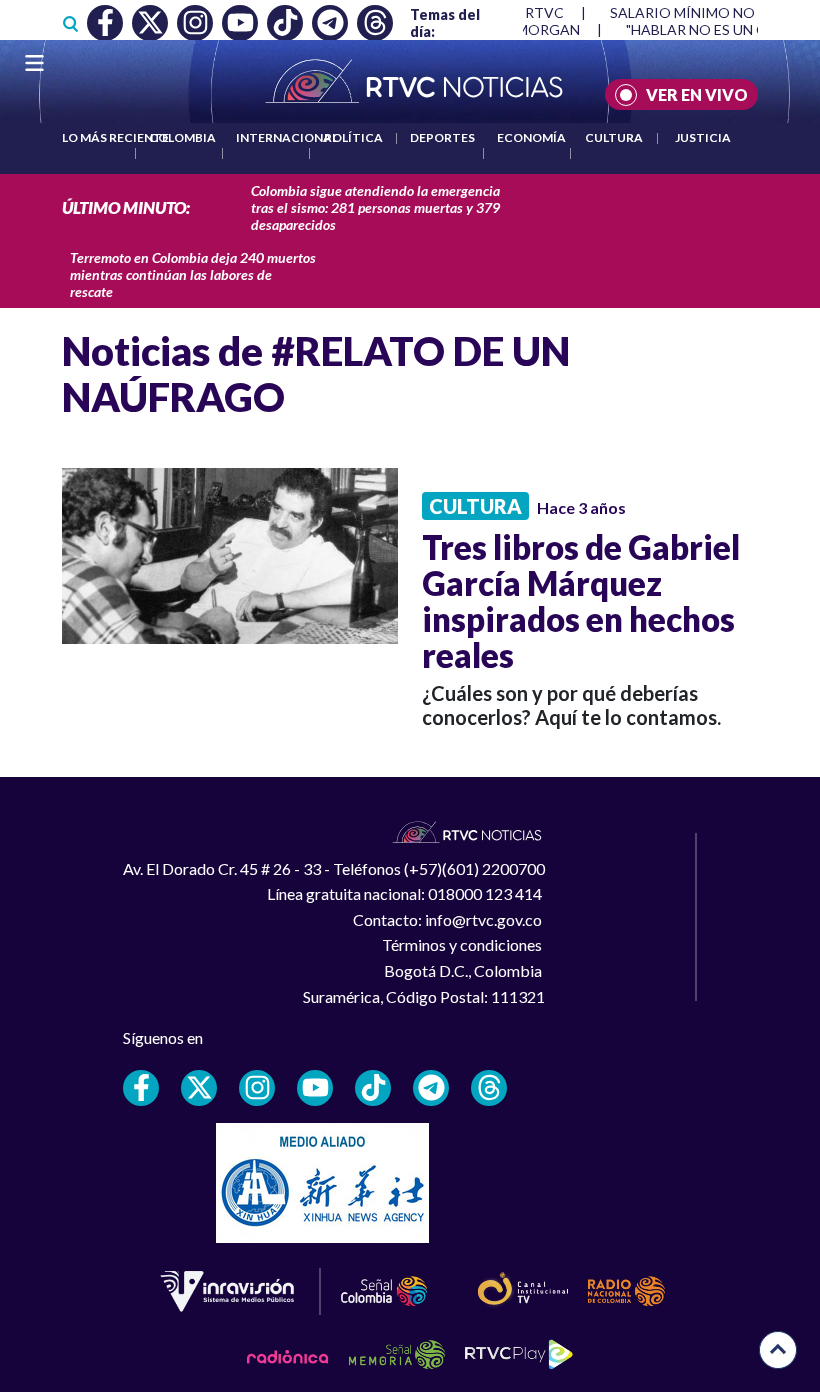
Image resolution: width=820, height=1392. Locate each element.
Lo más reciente (115, 137)
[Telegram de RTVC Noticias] (431, 1088)
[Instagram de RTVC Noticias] (257, 1088)
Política (353, 137)
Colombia (182, 137)
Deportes (442, 137)
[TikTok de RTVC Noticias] (373, 1088)
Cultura (614, 137)
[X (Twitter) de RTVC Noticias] (199, 1088)
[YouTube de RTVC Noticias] (315, 1088)
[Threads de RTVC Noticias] (489, 1088)
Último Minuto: (126, 207)
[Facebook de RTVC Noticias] (141, 1088)
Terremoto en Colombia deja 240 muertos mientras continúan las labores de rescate (193, 274)
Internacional (287, 137)
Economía (531, 137)
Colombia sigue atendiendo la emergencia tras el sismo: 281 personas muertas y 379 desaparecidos (375, 207)
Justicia (703, 137)
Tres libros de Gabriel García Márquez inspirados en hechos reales (581, 601)
